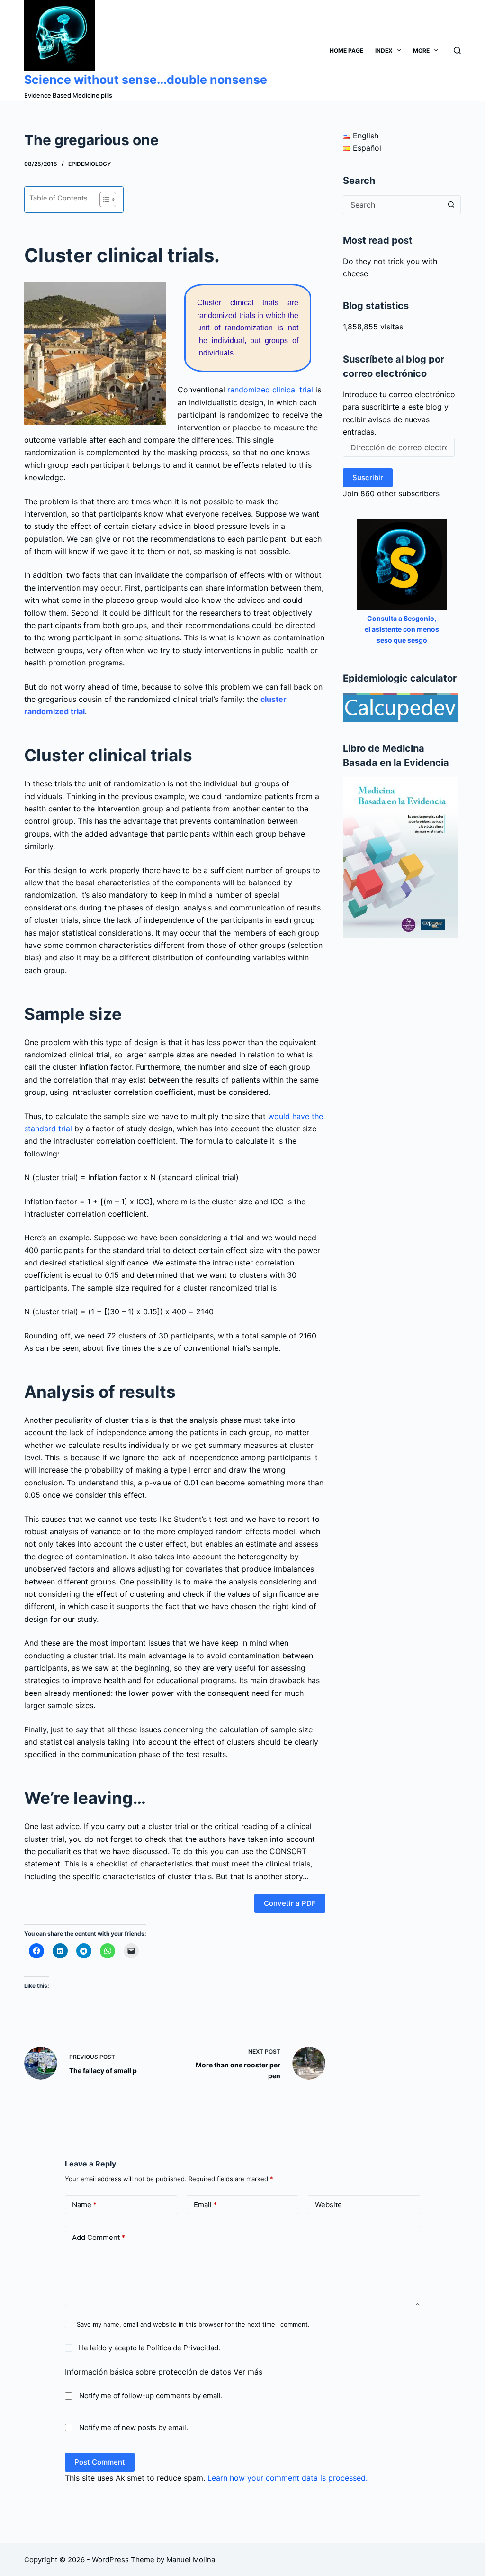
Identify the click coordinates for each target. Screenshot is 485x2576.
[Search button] (451, 205)
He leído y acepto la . (148, 2348)
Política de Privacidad (182, 2348)
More (421, 50)
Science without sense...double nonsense (146, 80)
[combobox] (393, 205)
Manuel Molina (191, 2560)
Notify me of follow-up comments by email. (151, 2396)
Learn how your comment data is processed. (287, 2478)
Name (84, 2205)
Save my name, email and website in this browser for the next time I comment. (193, 2324)
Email (205, 2205)
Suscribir (368, 478)
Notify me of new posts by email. (134, 2427)
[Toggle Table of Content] (103, 200)
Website (328, 2205)
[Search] (457, 50)
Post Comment (100, 2462)
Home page (346, 50)
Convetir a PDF (290, 1903)
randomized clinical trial (270, 390)
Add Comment (99, 2237)
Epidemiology (90, 164)
